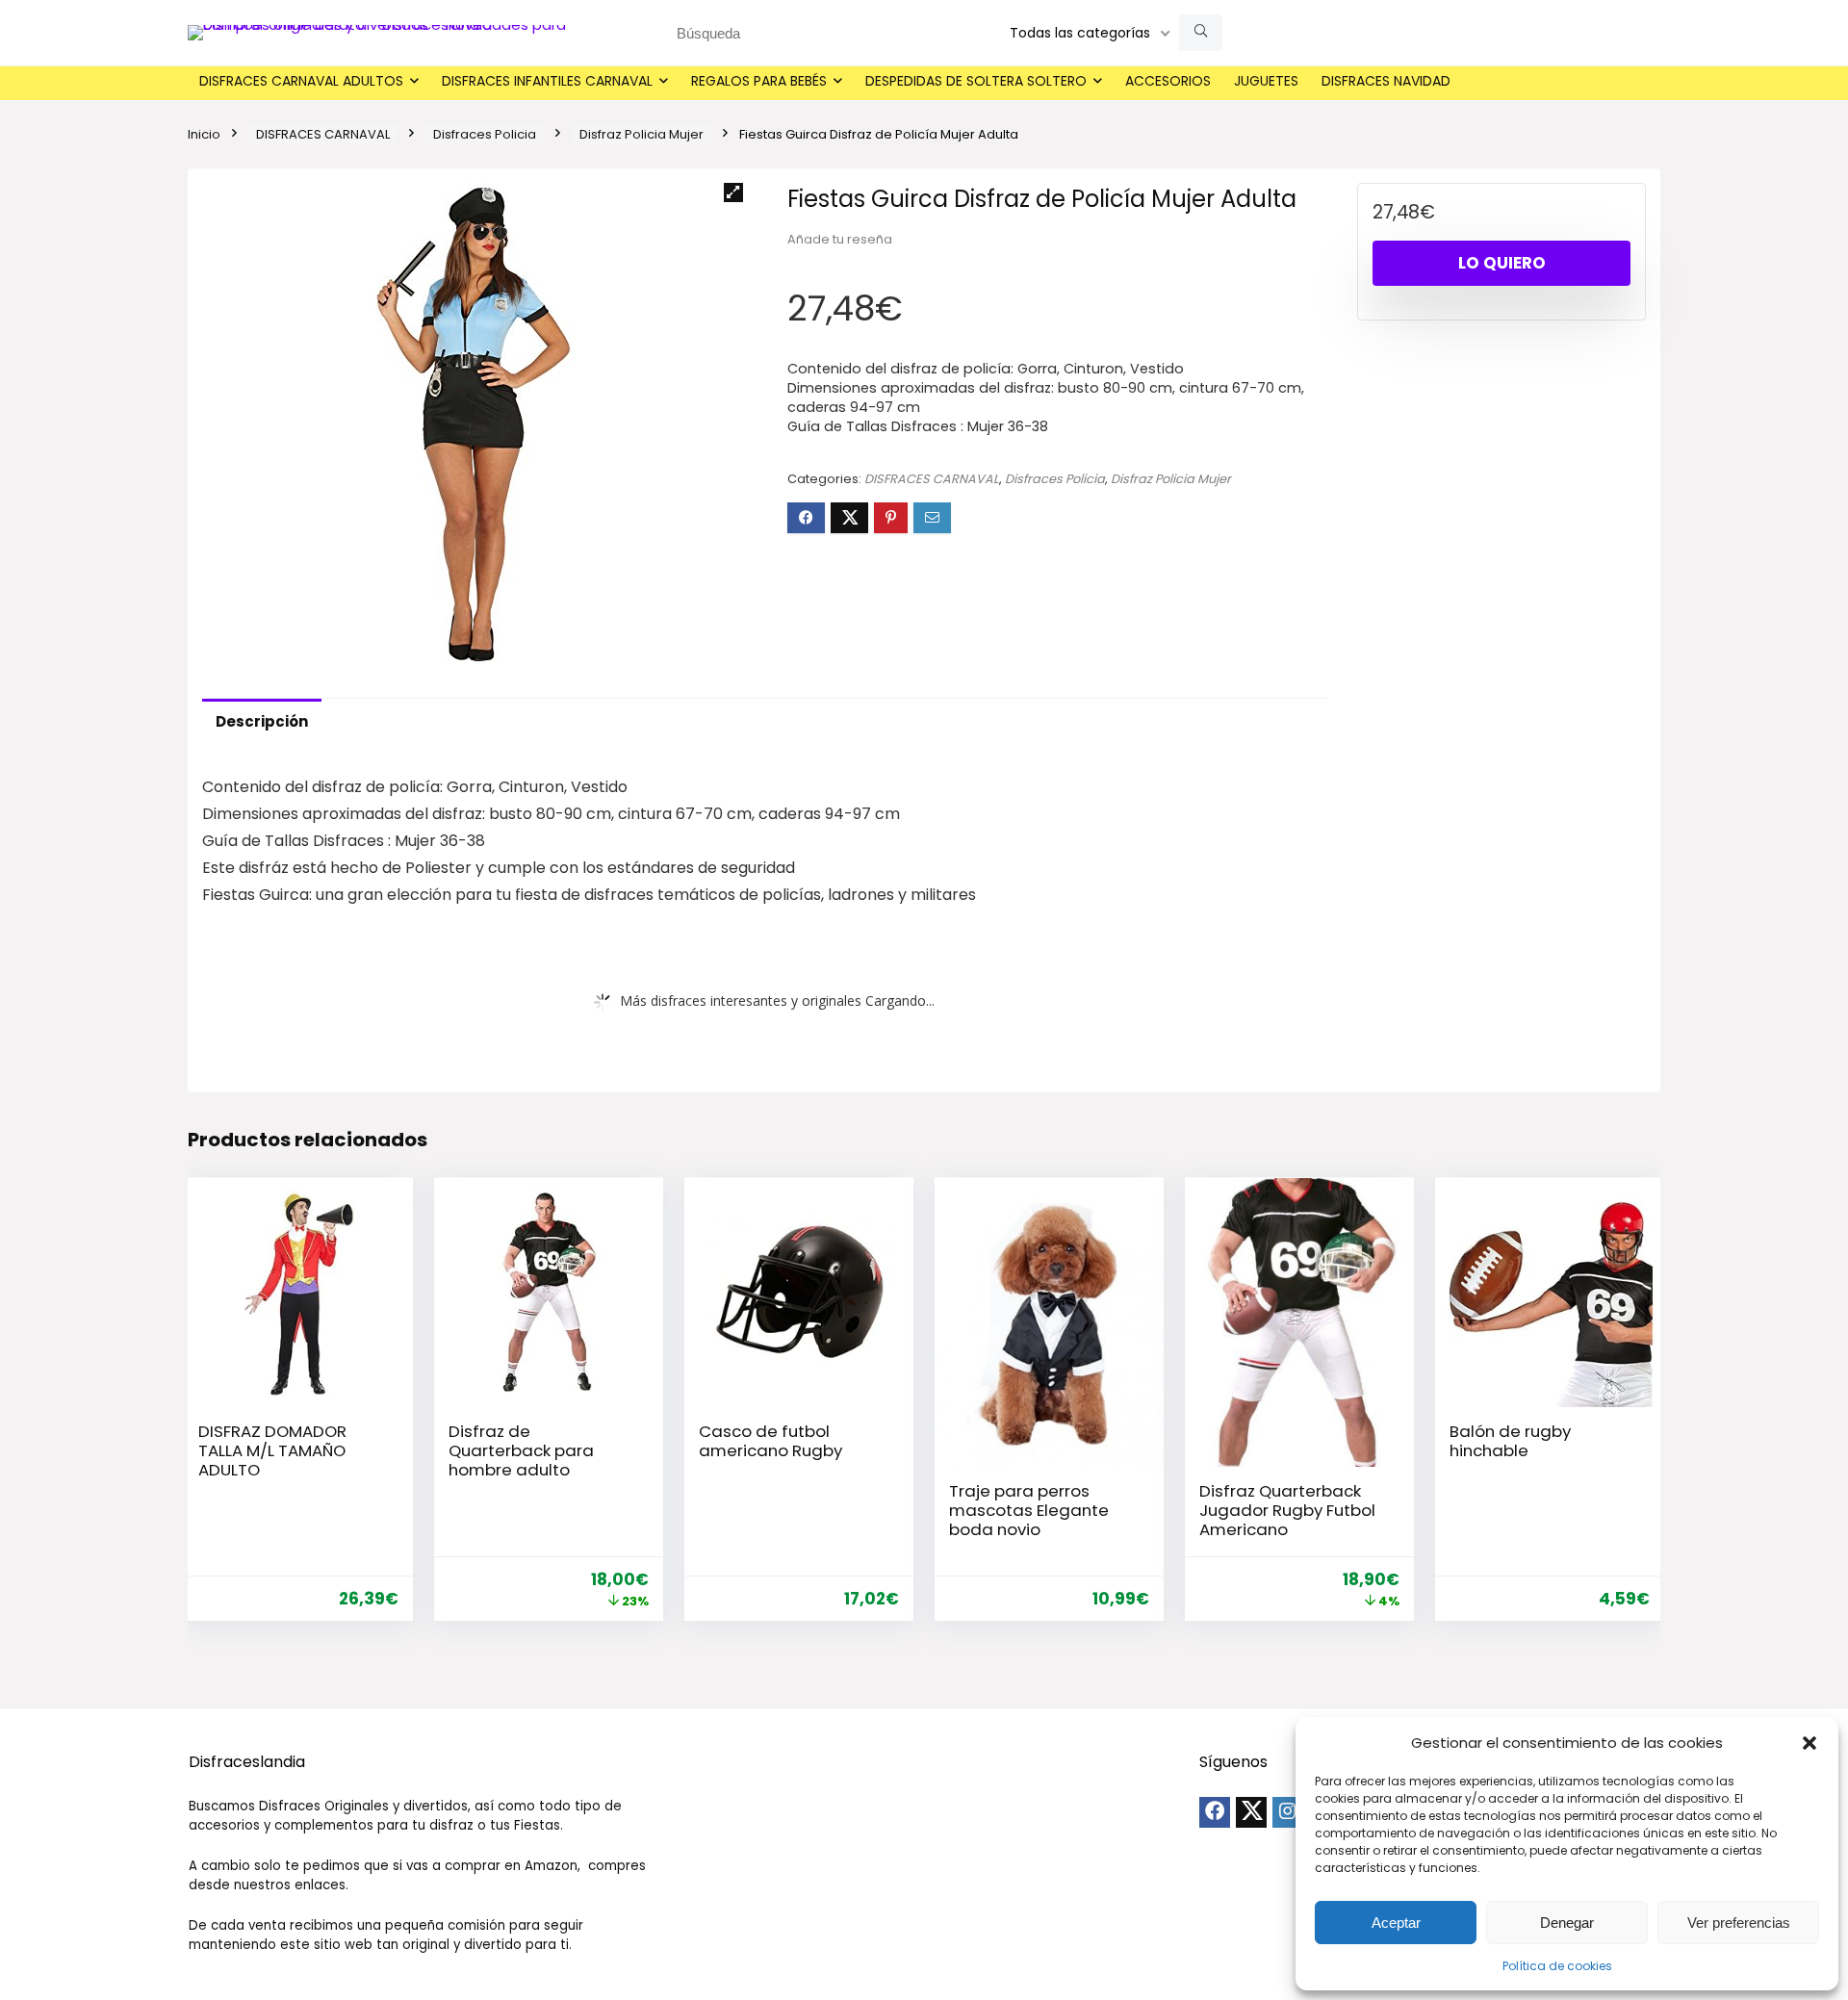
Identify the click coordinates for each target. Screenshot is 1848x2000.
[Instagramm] (1288, 1812)
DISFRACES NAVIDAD (1386, 81)
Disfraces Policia (485, 134)
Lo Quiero (1502, 263)
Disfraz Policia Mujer (642, 134)
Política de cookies (1557, 1966)
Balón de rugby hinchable (1510, 1441)
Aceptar (1396, 1923)
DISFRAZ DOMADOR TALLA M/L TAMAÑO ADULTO (272, 1450)
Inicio (204, 134)
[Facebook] (1215, 1812)
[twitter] (1251, 1812)
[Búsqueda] (1201, 33)
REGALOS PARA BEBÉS (759, 81)
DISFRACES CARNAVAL (323, 134)
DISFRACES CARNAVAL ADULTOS (301, 81)
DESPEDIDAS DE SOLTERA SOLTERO (976, 81)
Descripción (262, 721)
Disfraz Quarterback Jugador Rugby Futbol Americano (1287, 1510)
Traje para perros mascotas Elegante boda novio (1029, 1510)
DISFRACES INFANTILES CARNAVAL (547, 81)
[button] (1809, 1743)
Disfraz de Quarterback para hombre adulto (521, 1450)
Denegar (1567, 1923)
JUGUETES (1266, 81)
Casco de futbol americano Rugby (770, 1441)
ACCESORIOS (1168, 81)
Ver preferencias (1739, 1923)
